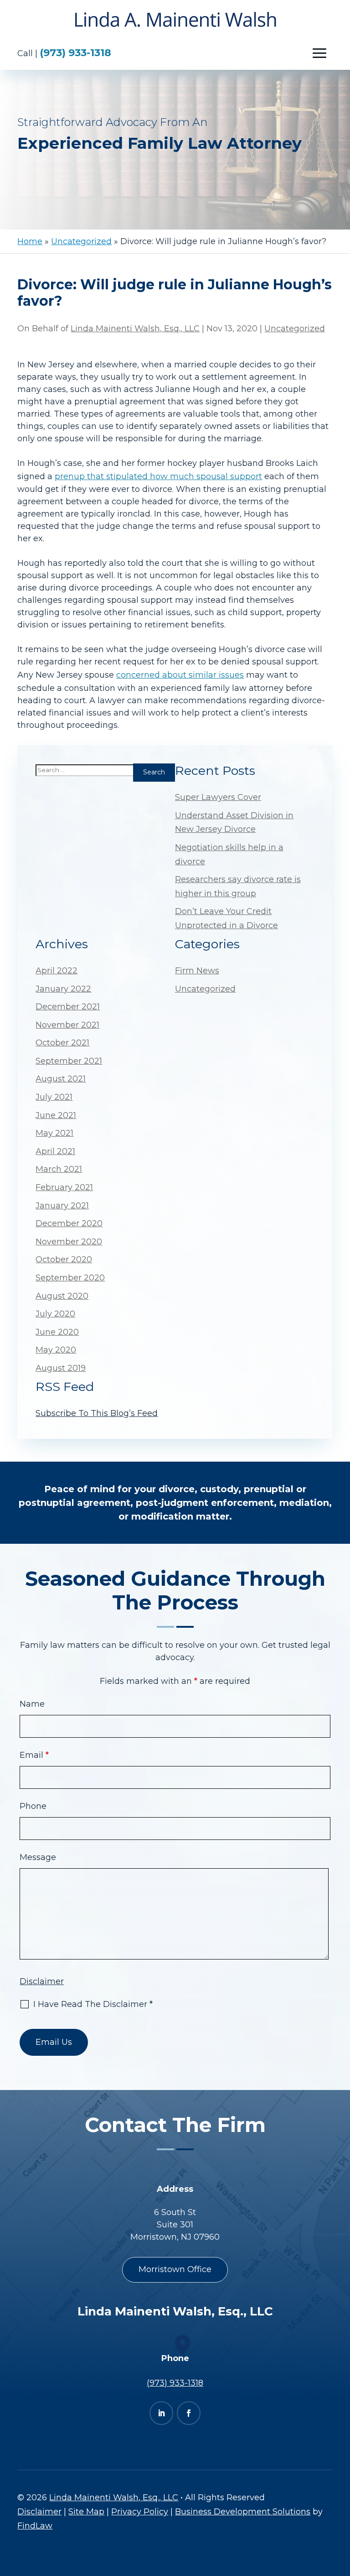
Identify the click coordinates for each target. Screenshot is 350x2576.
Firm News (197, 971)
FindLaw (35, 2526)
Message (38, 1857)
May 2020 (56, 1350)
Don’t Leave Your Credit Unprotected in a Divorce (226, 918)
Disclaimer (42, 1981)
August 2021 (61, 1079)
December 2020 (69, 1223)
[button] (319, 53)
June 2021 (56, 1115)
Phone (33, 1806)
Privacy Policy (140, 2512)
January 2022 (63, 989)
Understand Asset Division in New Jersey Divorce (234, 823)
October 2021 (62, 1043)
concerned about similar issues (180, 675)
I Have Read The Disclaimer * (93, 2004)
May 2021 (54, 1133)
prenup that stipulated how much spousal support (158, 476)
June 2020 (57, 1332)
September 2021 (69, 1061)
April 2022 (57, 971)
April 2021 (55, 1151)
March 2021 (59, 1169)
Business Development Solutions (243, 2512)
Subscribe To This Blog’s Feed (97, 1413)
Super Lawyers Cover (218, 797)
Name (32, 1704)
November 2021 (67, 1025)
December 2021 (68, 1007)
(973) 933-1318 (75, 53)
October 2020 (64, 1259)
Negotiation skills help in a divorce (229, 854)
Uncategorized (295, 329)
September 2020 (70, 1278)
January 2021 (62, 1206)
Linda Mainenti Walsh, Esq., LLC (135, 329)
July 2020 (55, 1314)
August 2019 (61, 1368)
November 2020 (69, 1242)
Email (34, 1755)
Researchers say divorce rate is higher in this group (238, 886)
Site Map (86, 2512)
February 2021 (64, 1187)
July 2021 (54, 1097)
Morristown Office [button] (175, 2269)
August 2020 (62, 1296)
